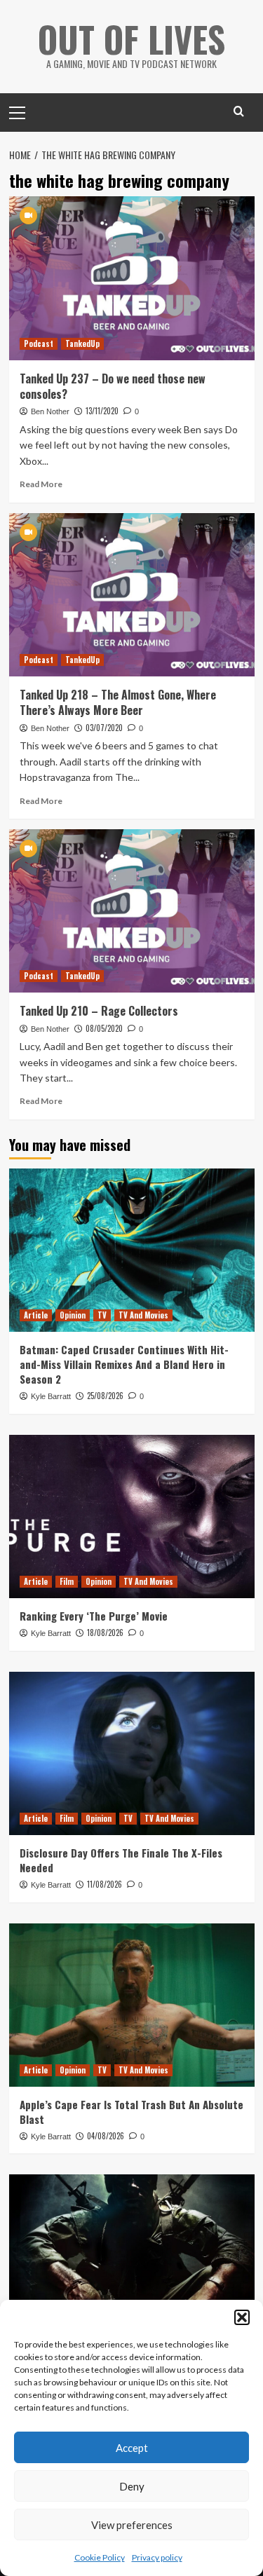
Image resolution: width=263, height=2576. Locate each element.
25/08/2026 (105, 1396)
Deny (132, 2486)
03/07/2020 (104, 728)
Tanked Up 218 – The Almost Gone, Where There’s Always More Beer (118, 702)
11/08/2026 (104, 1884)
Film (67, 1581)
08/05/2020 (104, 1028)
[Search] (239, 111)
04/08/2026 (106, 2136)
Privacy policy (157, 2557)
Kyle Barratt (51, 1396)
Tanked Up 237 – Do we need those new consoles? (113, 386)
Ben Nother (50, 411)
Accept (132, 2448)
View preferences (132, 2525)
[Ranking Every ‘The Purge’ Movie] (132, 1517)
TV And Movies (143, 1315)
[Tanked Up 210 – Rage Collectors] (132, 911)
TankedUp (82, 343)
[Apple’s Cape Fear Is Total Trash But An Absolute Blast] (132, 2005)
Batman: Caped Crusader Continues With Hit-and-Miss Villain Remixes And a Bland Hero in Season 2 (124, 1364)
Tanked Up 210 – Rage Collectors (99, 1011)
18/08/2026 (105, 1633)
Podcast (39, 343)
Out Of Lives (131, 39)
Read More (41, 484)
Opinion (73, 1315)
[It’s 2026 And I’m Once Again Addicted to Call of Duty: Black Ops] (132, 2256)
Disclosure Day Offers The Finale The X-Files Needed (121, 1860)
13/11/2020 (102, 411)
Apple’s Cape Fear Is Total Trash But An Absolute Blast (131, 2112)
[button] (242, 2317)
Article (36, 1315)
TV (102, 1315)
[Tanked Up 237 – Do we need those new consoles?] (132, 278)
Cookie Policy (100, 2557)
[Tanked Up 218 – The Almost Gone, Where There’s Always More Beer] (132, 595)
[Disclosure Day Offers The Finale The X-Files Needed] (132, 1753)
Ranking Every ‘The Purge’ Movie (94, 1616)
